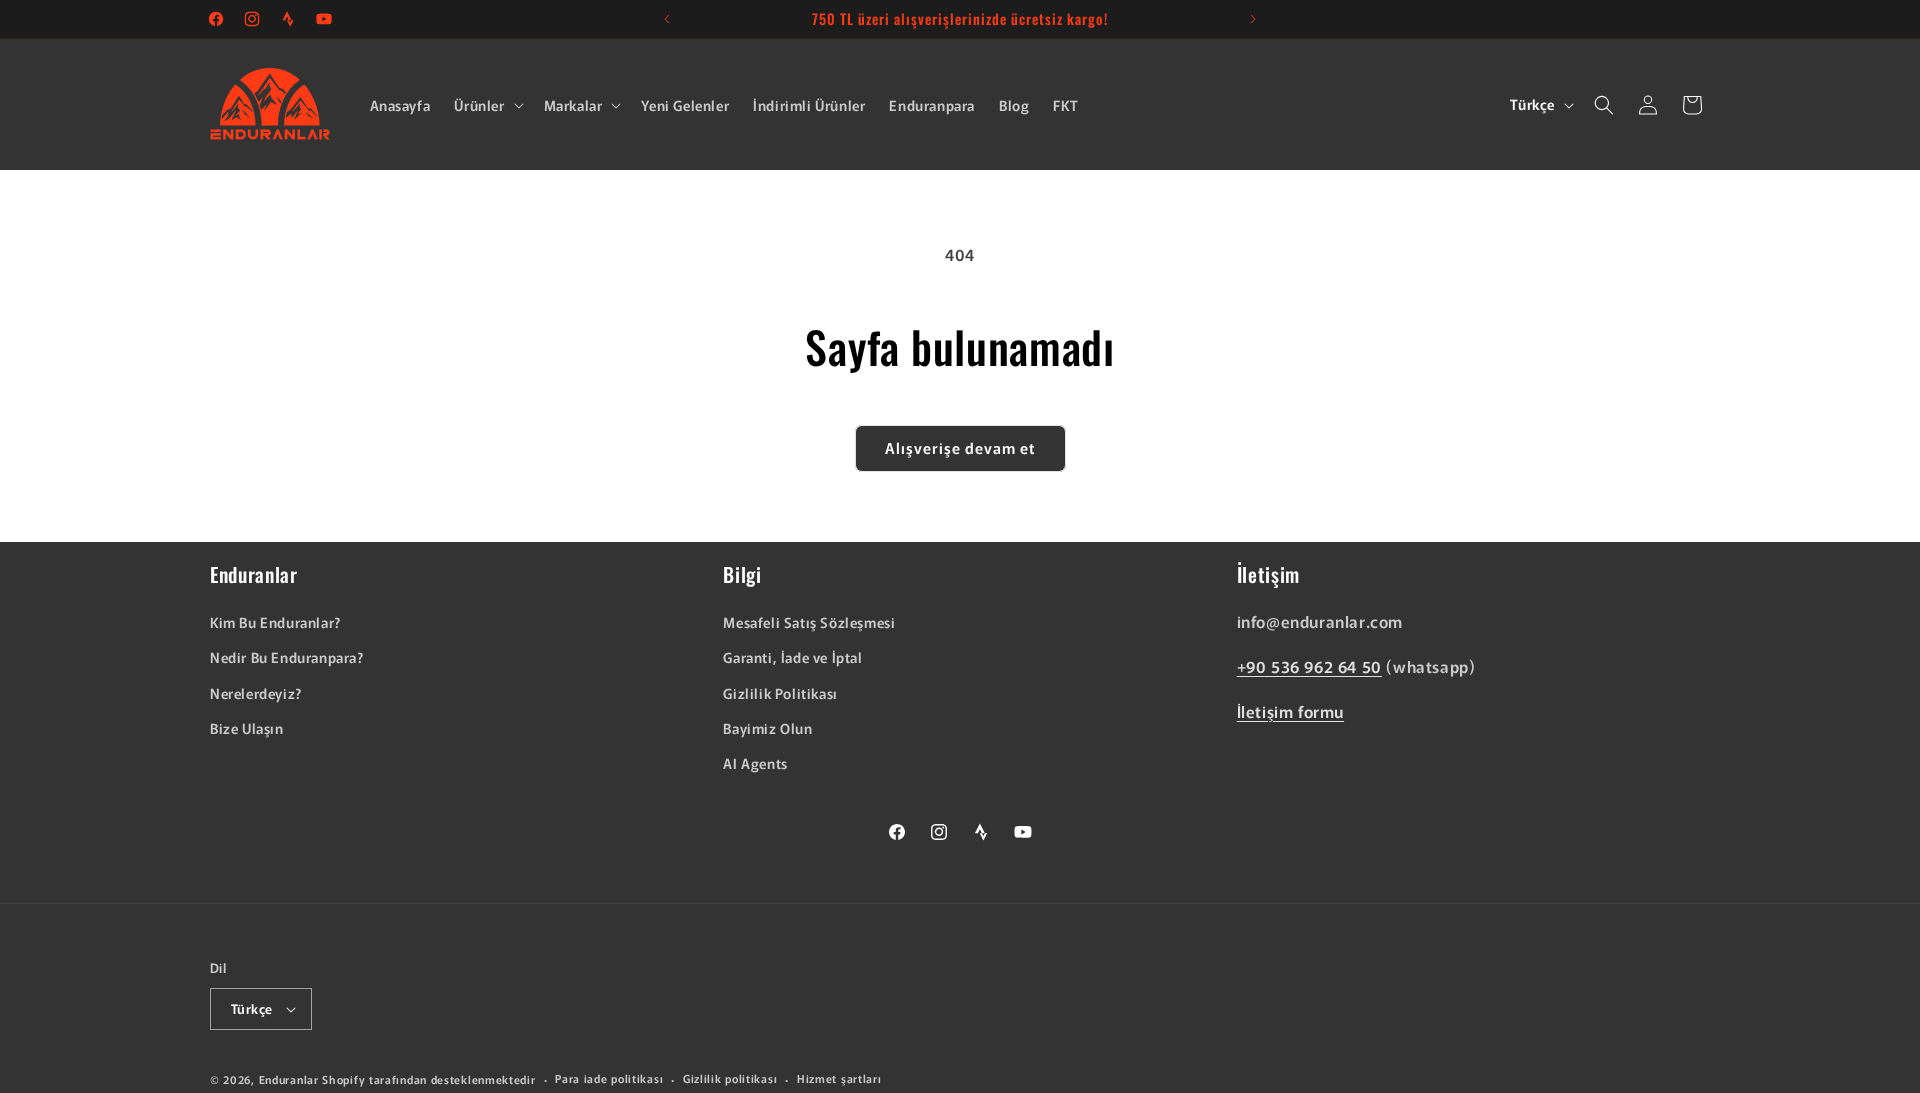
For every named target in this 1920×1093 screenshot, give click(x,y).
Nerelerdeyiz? (256, 693)
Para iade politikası (609, 1078)
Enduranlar (289, 1079)
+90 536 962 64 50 (1309, 666)
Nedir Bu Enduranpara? (287, 657)
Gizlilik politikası (730, 1078)
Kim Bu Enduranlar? (275, 622)
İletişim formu (1290, 711)
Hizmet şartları (839, 1078)
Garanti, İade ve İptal (792, 657)
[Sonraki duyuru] (1253, 19)
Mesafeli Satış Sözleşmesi (809, 622)
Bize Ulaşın (247, 728)
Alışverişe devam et (960, 447)
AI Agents (755, 763)
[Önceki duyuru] (667, 19)
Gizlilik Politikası (780, 693)
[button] (486, 105)
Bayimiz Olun (767, 728)
